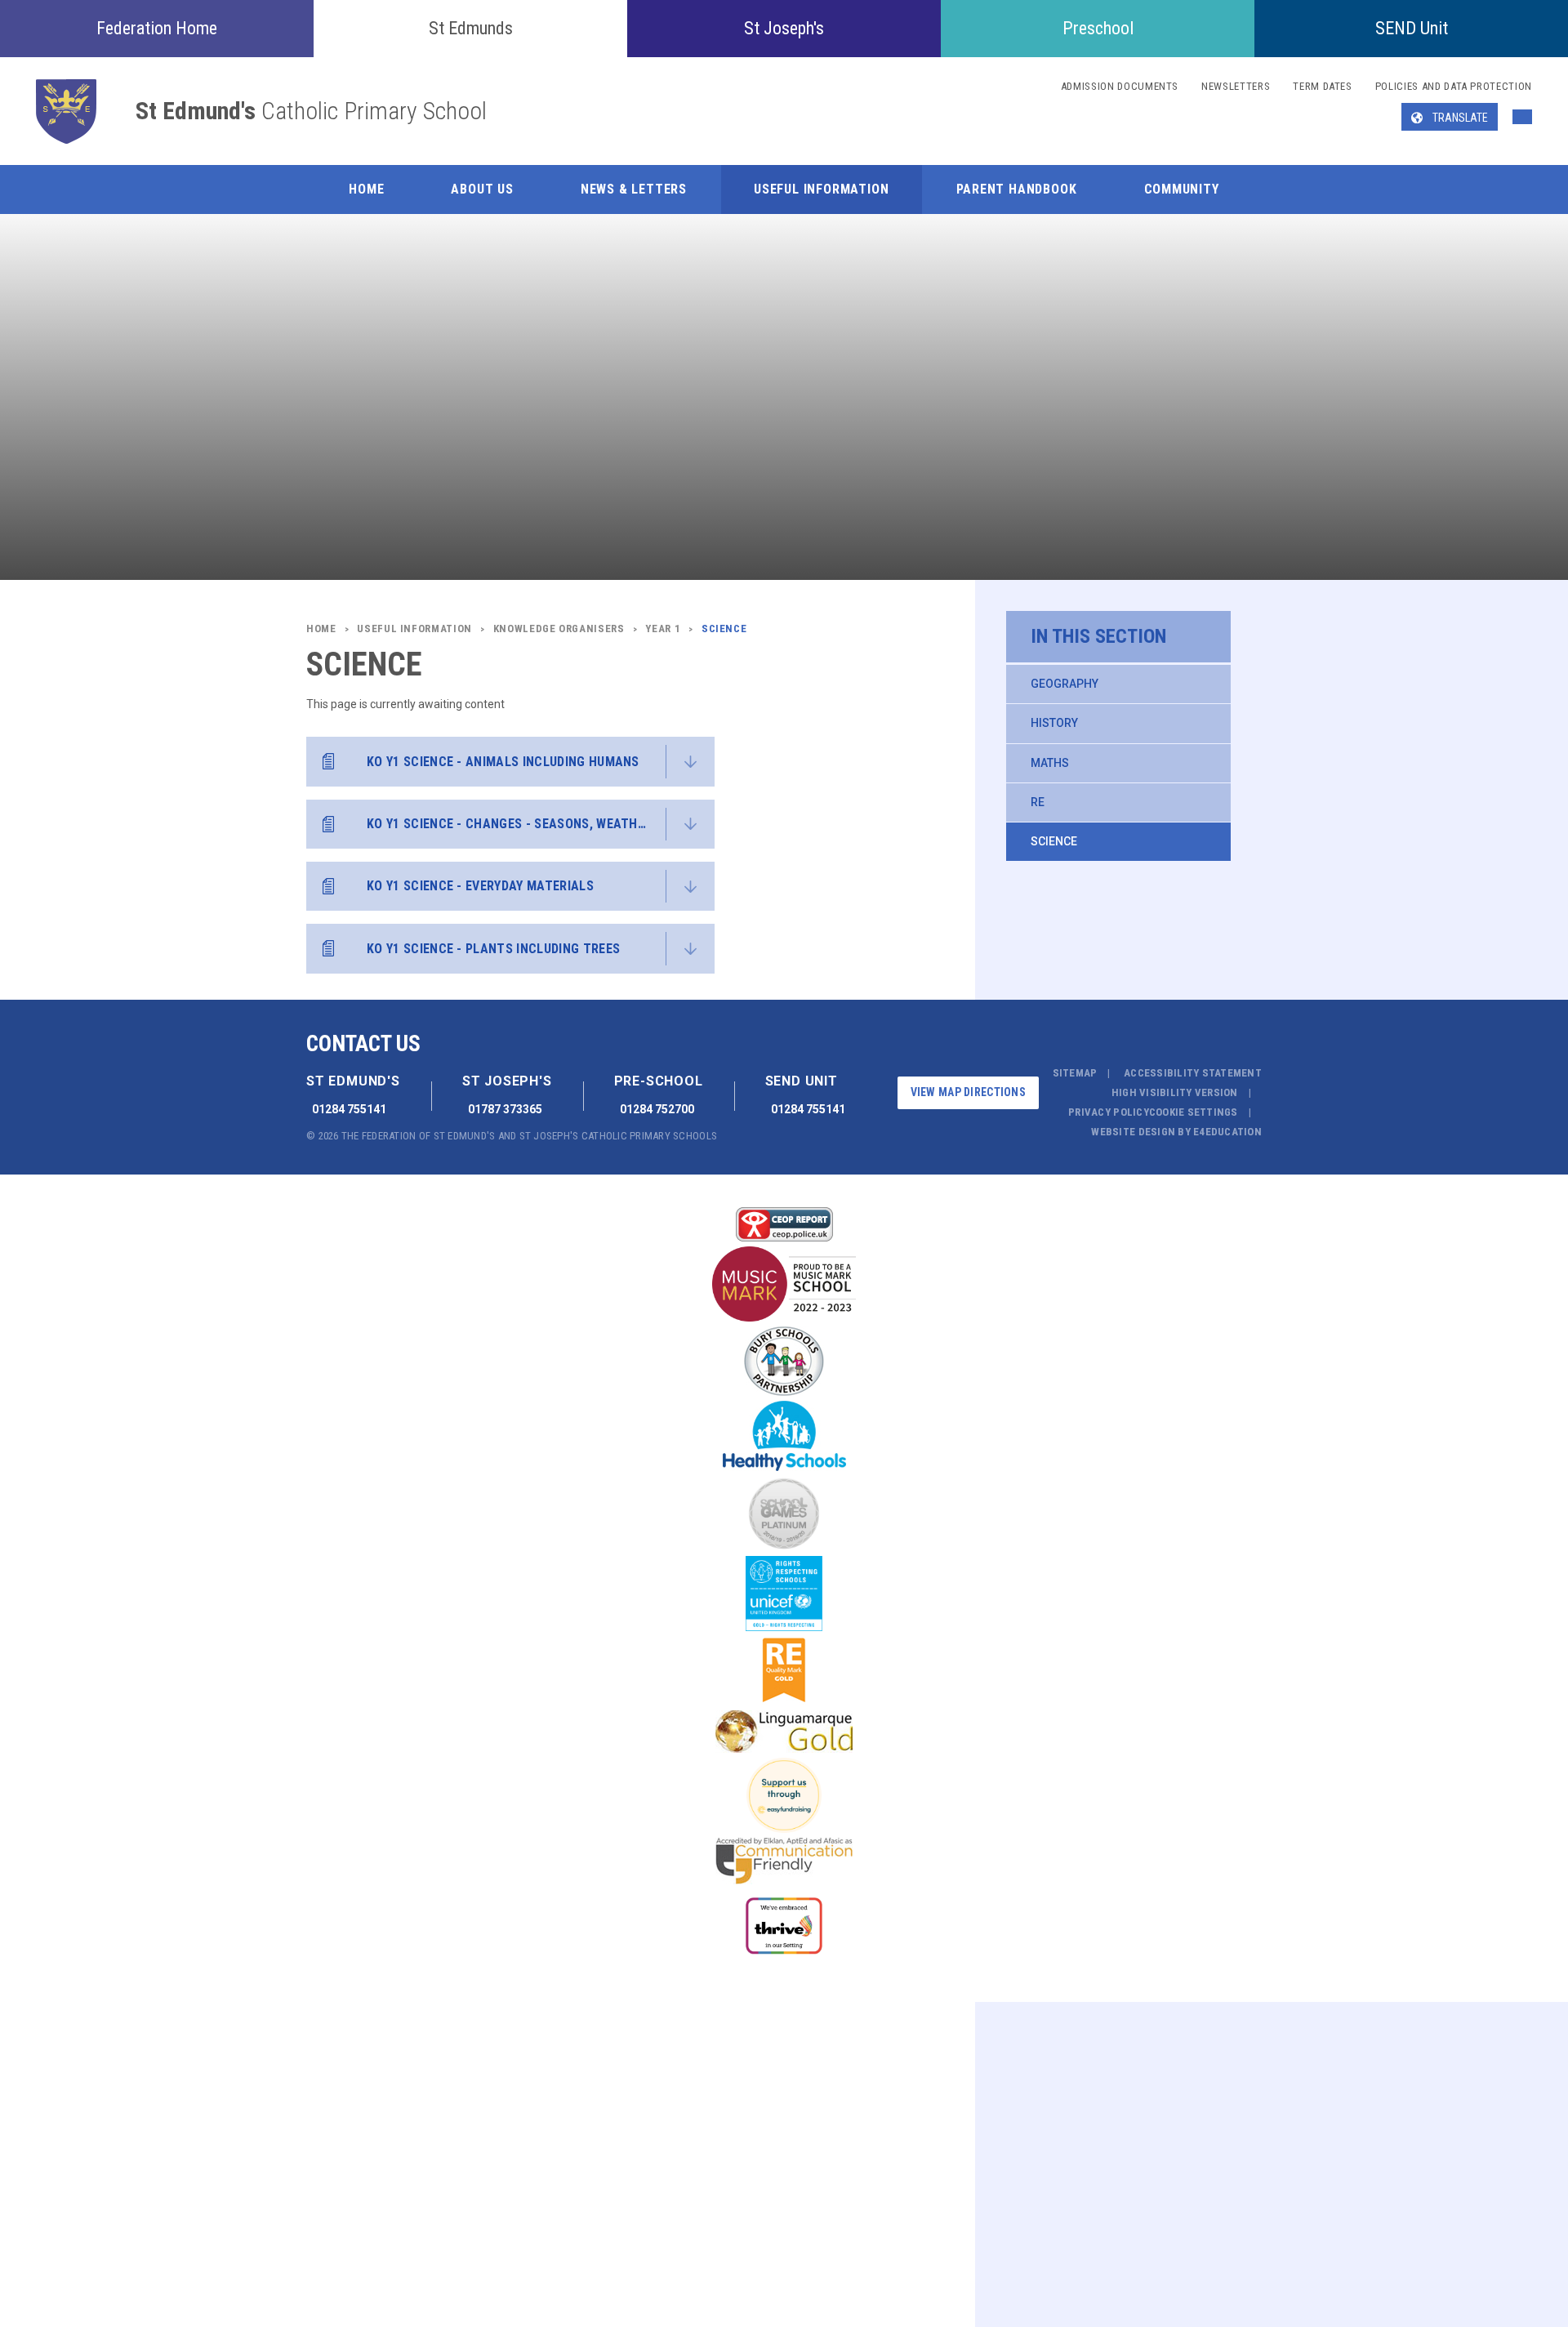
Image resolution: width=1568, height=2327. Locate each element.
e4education (1227, 1132)
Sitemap (1075, 1073)
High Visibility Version (1175, 1092)
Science (1054, 841)
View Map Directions (968, 1092)
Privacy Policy (1109, 1112)
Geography (1065, 684)
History (1054, 723)
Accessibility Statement (1193, 1073)
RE (1038, 802)
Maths (1050, 763)
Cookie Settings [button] (1194, 1112)
